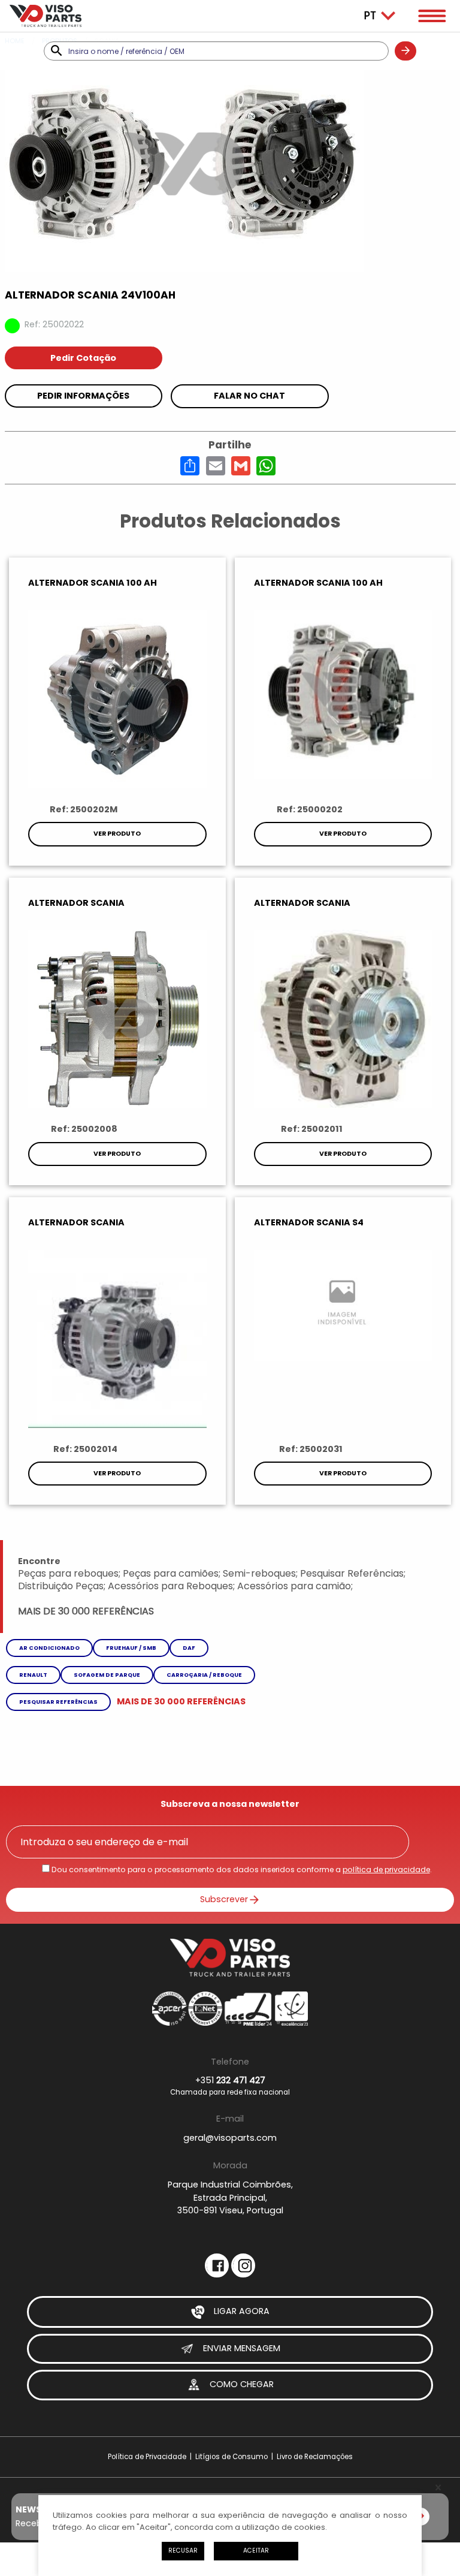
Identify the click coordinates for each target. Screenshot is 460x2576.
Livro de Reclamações (315, 2457)
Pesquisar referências (58, 1702)
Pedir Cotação (83, 358)
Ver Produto (117, 834)
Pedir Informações (83, 396)
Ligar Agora (240, 2311)
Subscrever (224, 1899)
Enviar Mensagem (240, 2348)
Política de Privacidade (147, 2457)
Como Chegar (240, 2385)
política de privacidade (386, 1870)
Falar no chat (249, 396)
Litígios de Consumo (231, 2457)
